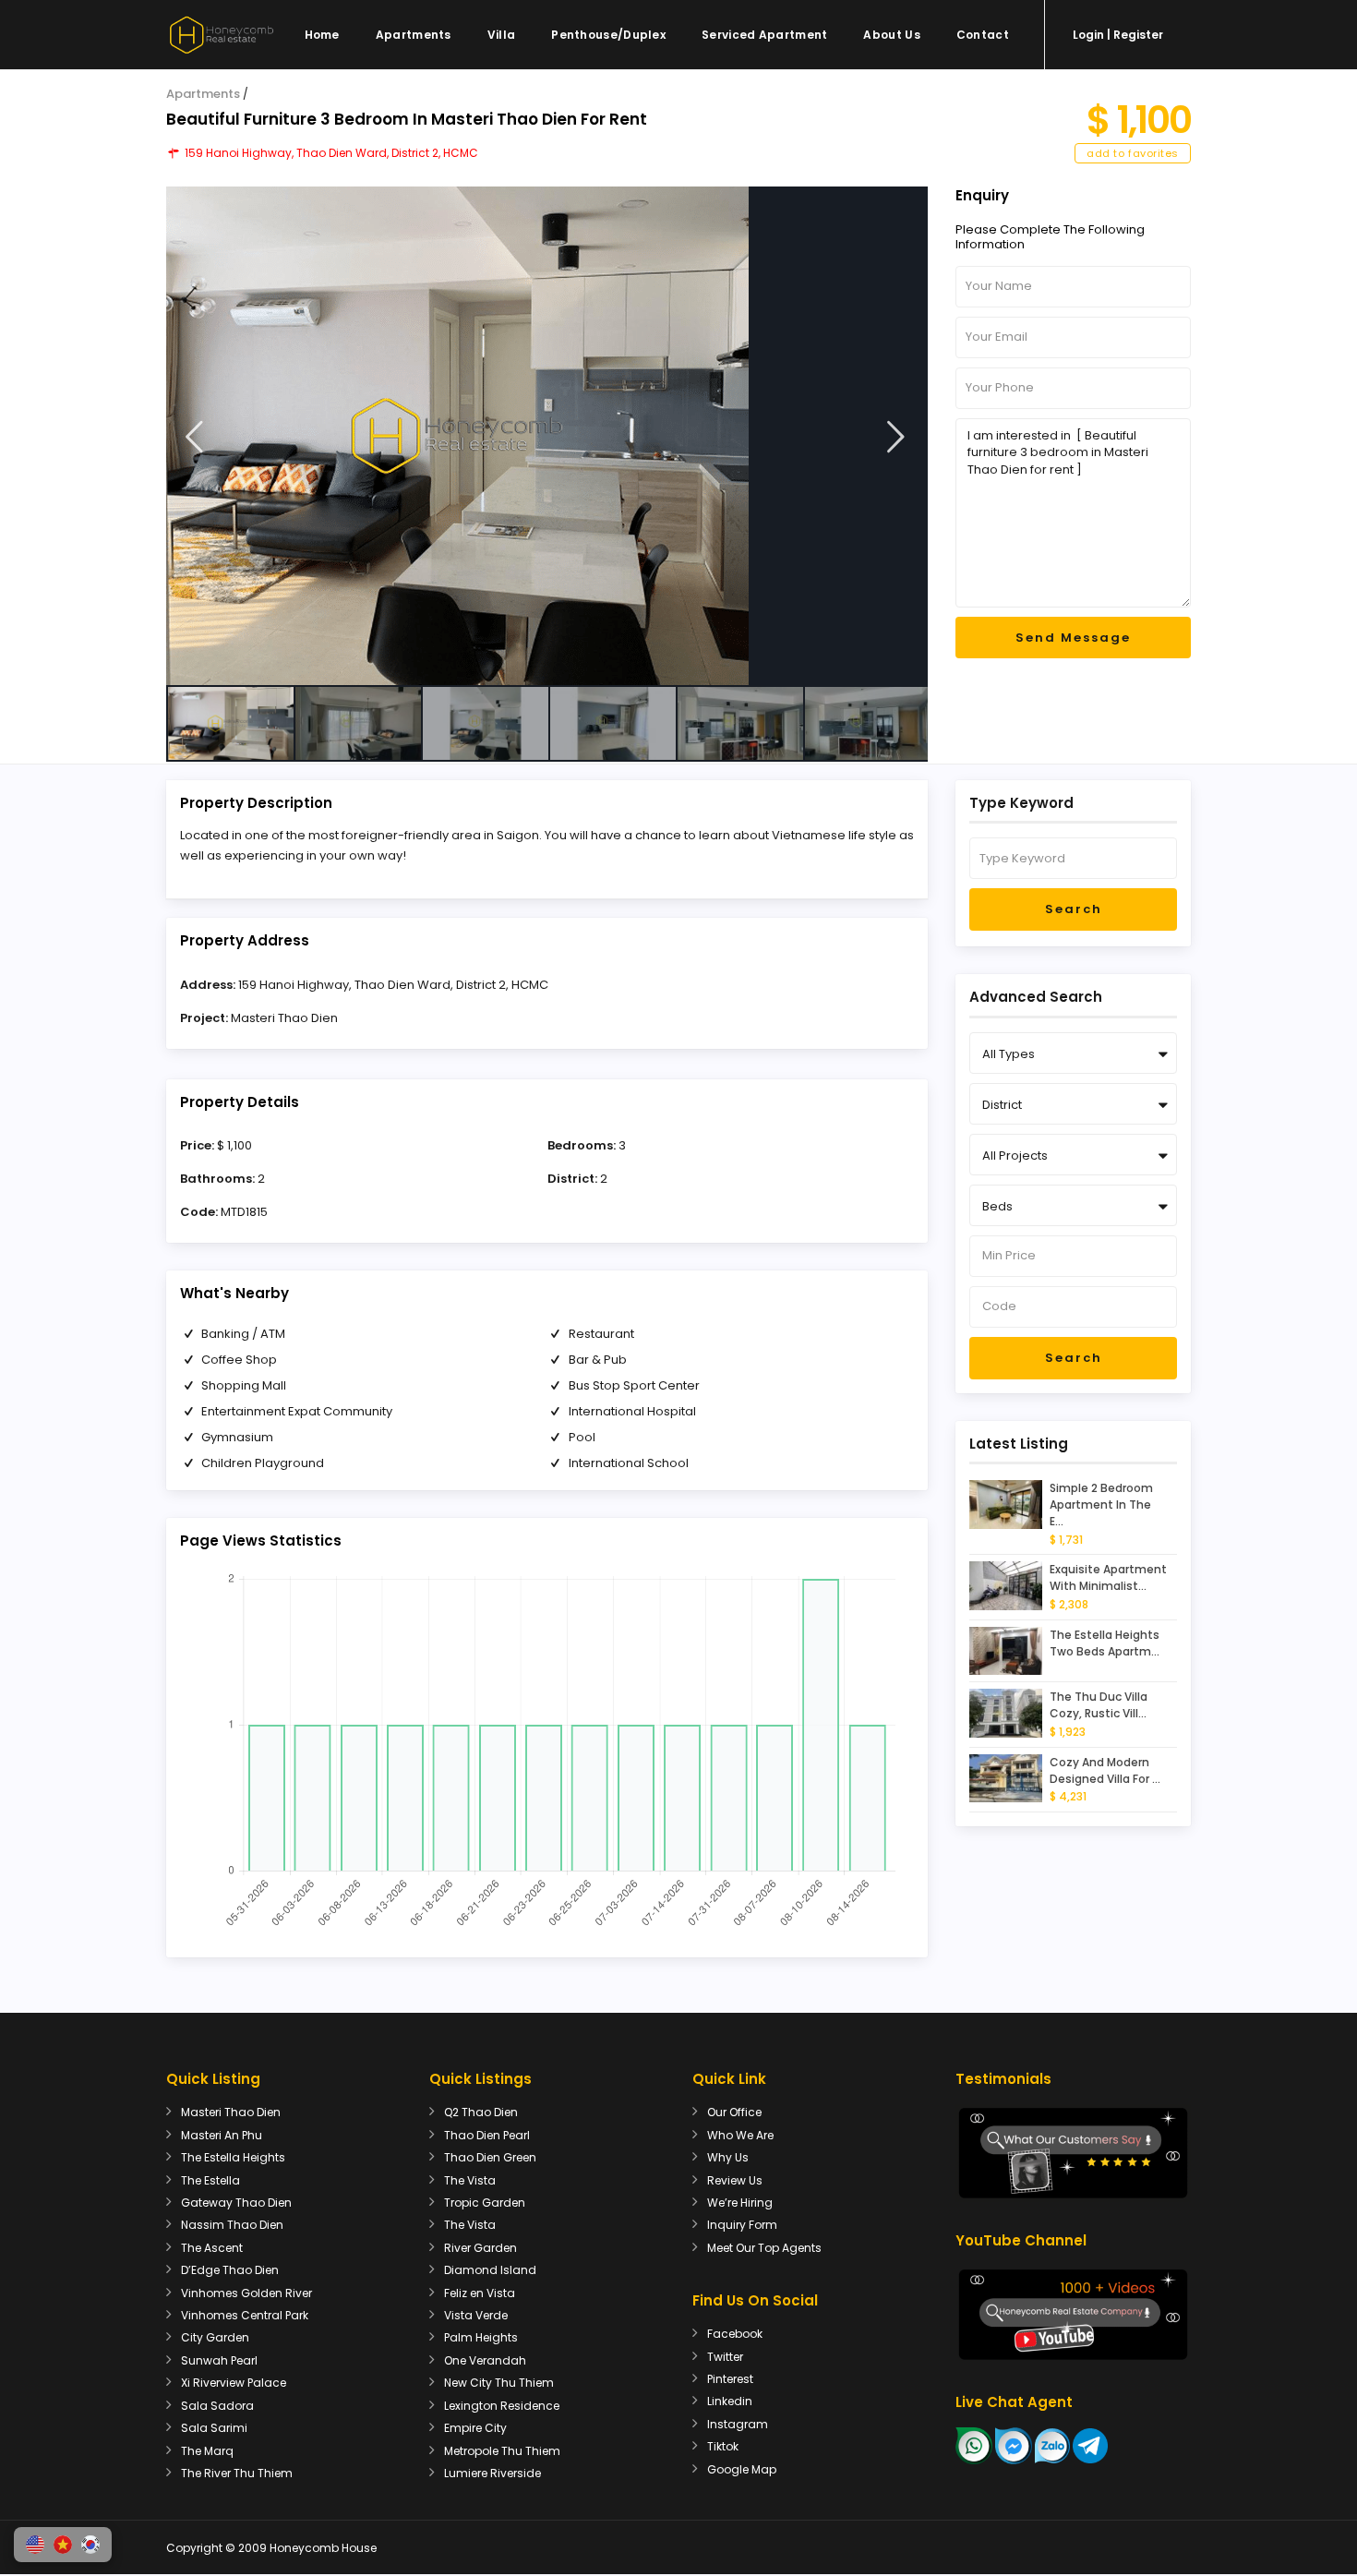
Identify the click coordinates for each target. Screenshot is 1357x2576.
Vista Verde (476, 2315)
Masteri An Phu (222, 2135)
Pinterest (730, 2379)
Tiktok (723, 2446)
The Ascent (212, 2248)
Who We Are (740, 2135)
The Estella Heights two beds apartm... (1105, 1643)
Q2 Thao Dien (481, 2112)
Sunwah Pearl (219, 2360)
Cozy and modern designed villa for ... (1105, 1770)
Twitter (725, 2357)
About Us (891, 35)
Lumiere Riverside (492, 2473)
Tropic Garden (485, 2203)
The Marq (207, 2451)
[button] (35, 2545)
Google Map (742, 2469)
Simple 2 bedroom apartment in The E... (1101, 1505)
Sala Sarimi (214, 2428)
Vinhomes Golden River (246, 2293)
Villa (502, 35)
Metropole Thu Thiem (502, 2451)
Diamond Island (490, 2270)
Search (1074, 909)
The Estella (210, 2180)
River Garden (480, 2248)
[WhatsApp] (974, 2444)
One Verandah (485, 2360)
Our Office (734, 2112)
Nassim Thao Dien (232, 2225)
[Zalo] (1052, 2444)
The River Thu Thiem (237, 2473)
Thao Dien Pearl (487, 2135)
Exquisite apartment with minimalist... (1108, 1577)
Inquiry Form (742, 2225)
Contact (983, 35)
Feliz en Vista (480, 2293)
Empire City (475, 2428)
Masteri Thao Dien (284, 1018)
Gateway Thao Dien (236, 2203)
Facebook (735, 2334)
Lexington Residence (502, 2406)
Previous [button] (194, 437)
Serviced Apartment (764, 35)
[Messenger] (1014, 2444)
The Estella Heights (233, 2157)
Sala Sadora (217, 2406)
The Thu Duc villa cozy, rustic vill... (1099, 1705)
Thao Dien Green (490, 2157)
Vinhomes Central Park (245, 2315)
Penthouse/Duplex (608, 35)
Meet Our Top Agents (764, 2248)
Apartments (414, 35)
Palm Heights (481, 2337)
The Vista (470, 2180)
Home (322, 35)
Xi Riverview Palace (234, 2383)
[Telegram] (1090, 2444)
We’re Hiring (740, 2203)
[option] (547, 436)
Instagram (738, 2424)
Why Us (728, 2157)
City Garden (215, 2337)
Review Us (735, 2180)
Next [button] (896, 437)
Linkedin (730, 2401)
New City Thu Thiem (499, 2383)
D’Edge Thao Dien (230, 2270)
